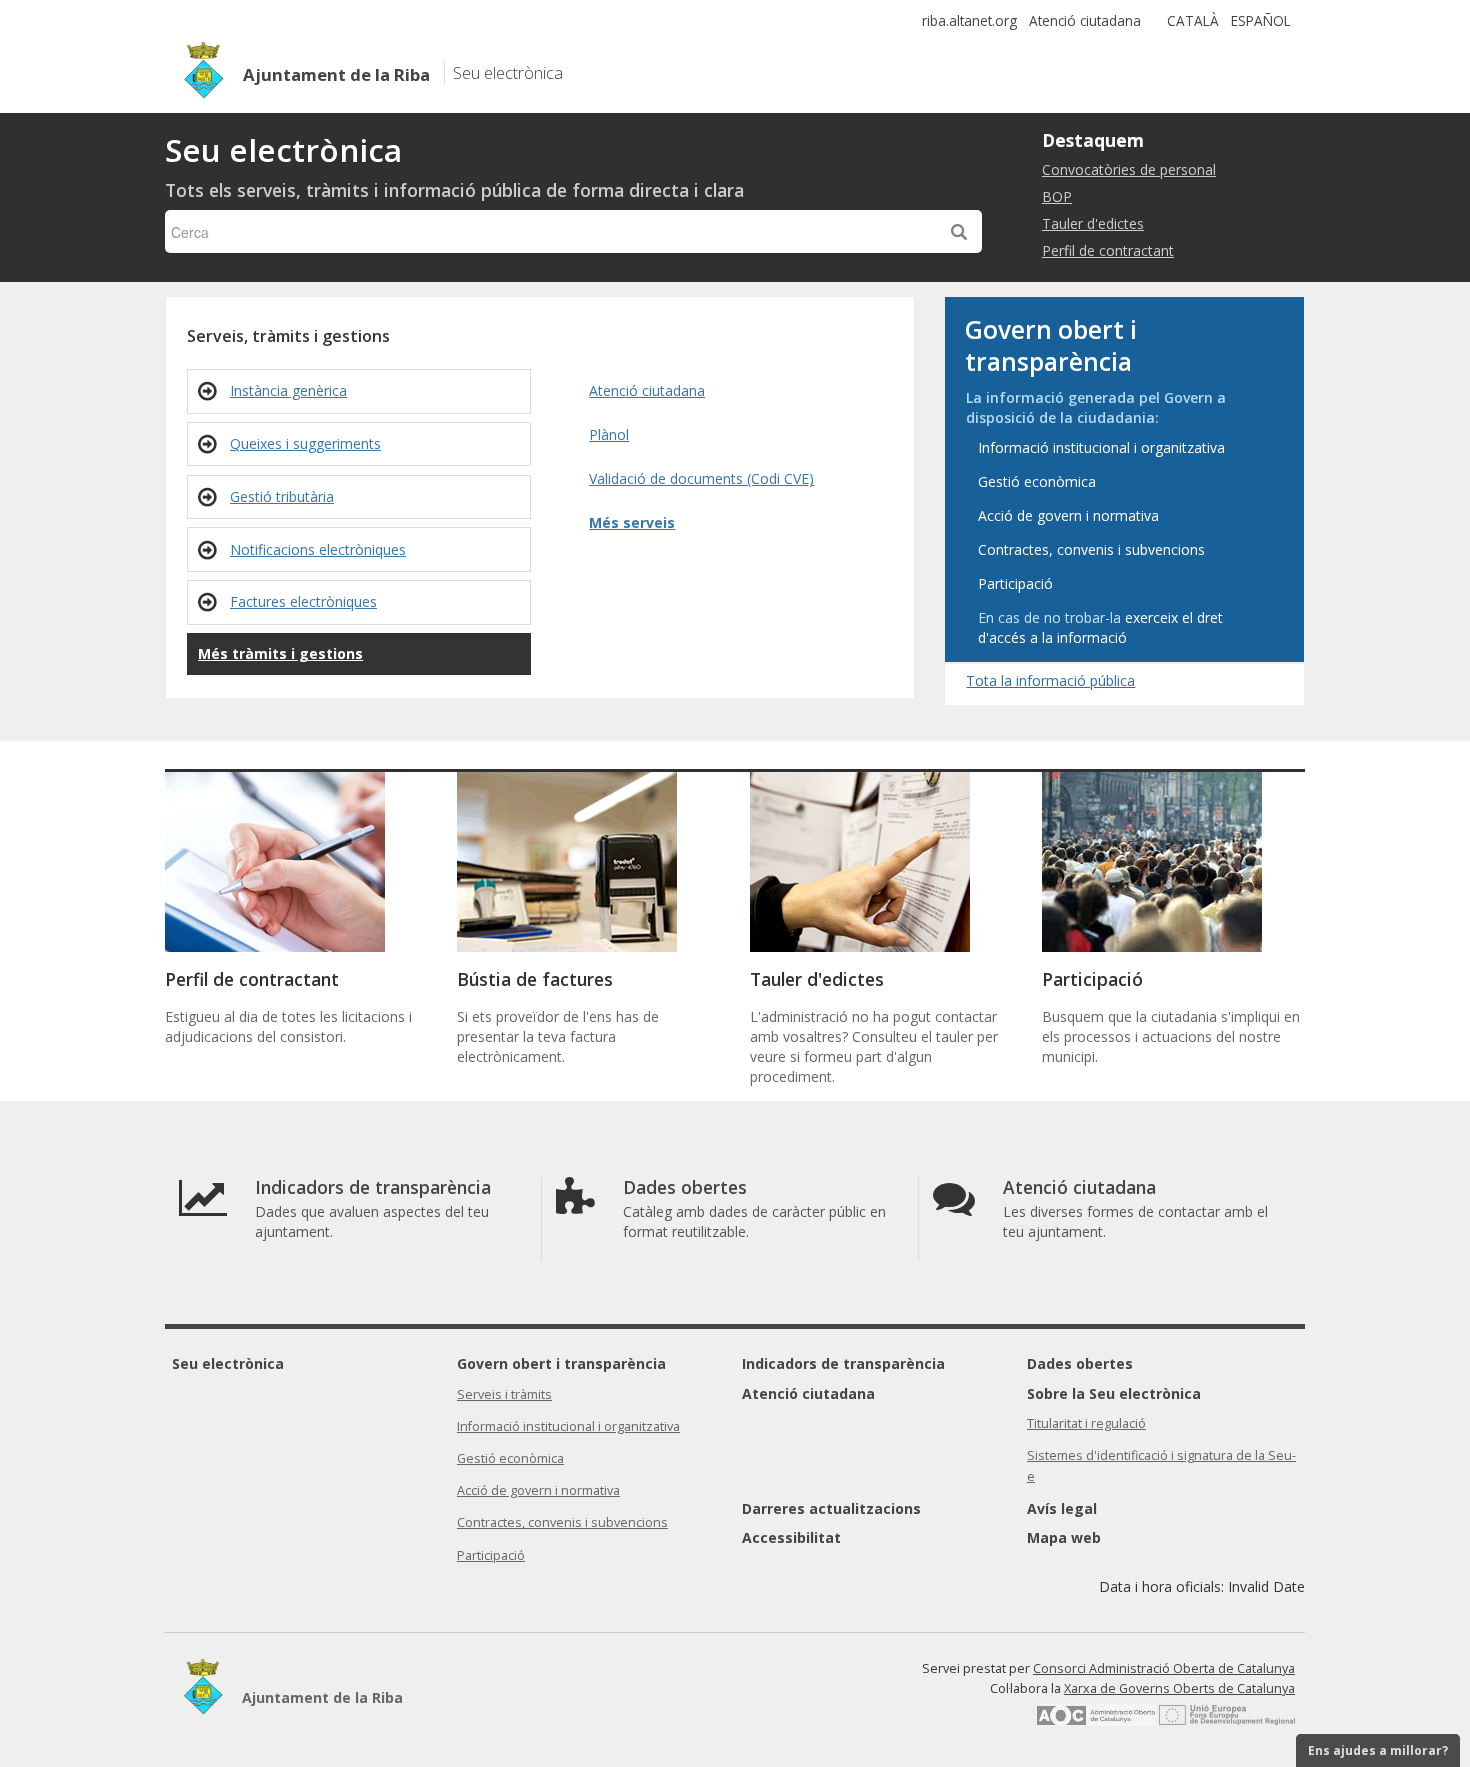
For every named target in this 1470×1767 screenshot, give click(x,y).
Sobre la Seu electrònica (1114, 1393)
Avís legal (1062, 1508)
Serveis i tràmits (504, 1394)
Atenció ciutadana (1085, 20)
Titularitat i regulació (1086, 1423)
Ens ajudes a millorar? (1378, 1750)
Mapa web (1064, 1537)
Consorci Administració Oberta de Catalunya (1164, 1668)
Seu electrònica (228, 1363)
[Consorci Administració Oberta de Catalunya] (1096, 1721)
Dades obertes (1080, 1363)
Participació (491, 1555)
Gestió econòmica (510, 1458)
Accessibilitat (791, 1537)
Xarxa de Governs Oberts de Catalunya (1179, 1688)
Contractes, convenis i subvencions (562, 1522)
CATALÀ (1193, 20)
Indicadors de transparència (843, 1363)
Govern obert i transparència (561, 1363)
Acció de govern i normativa (538, 1490)
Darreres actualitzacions (831, 1508)
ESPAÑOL (1261, 20)
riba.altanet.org (969, 20)
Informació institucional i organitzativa (568, 1426)
